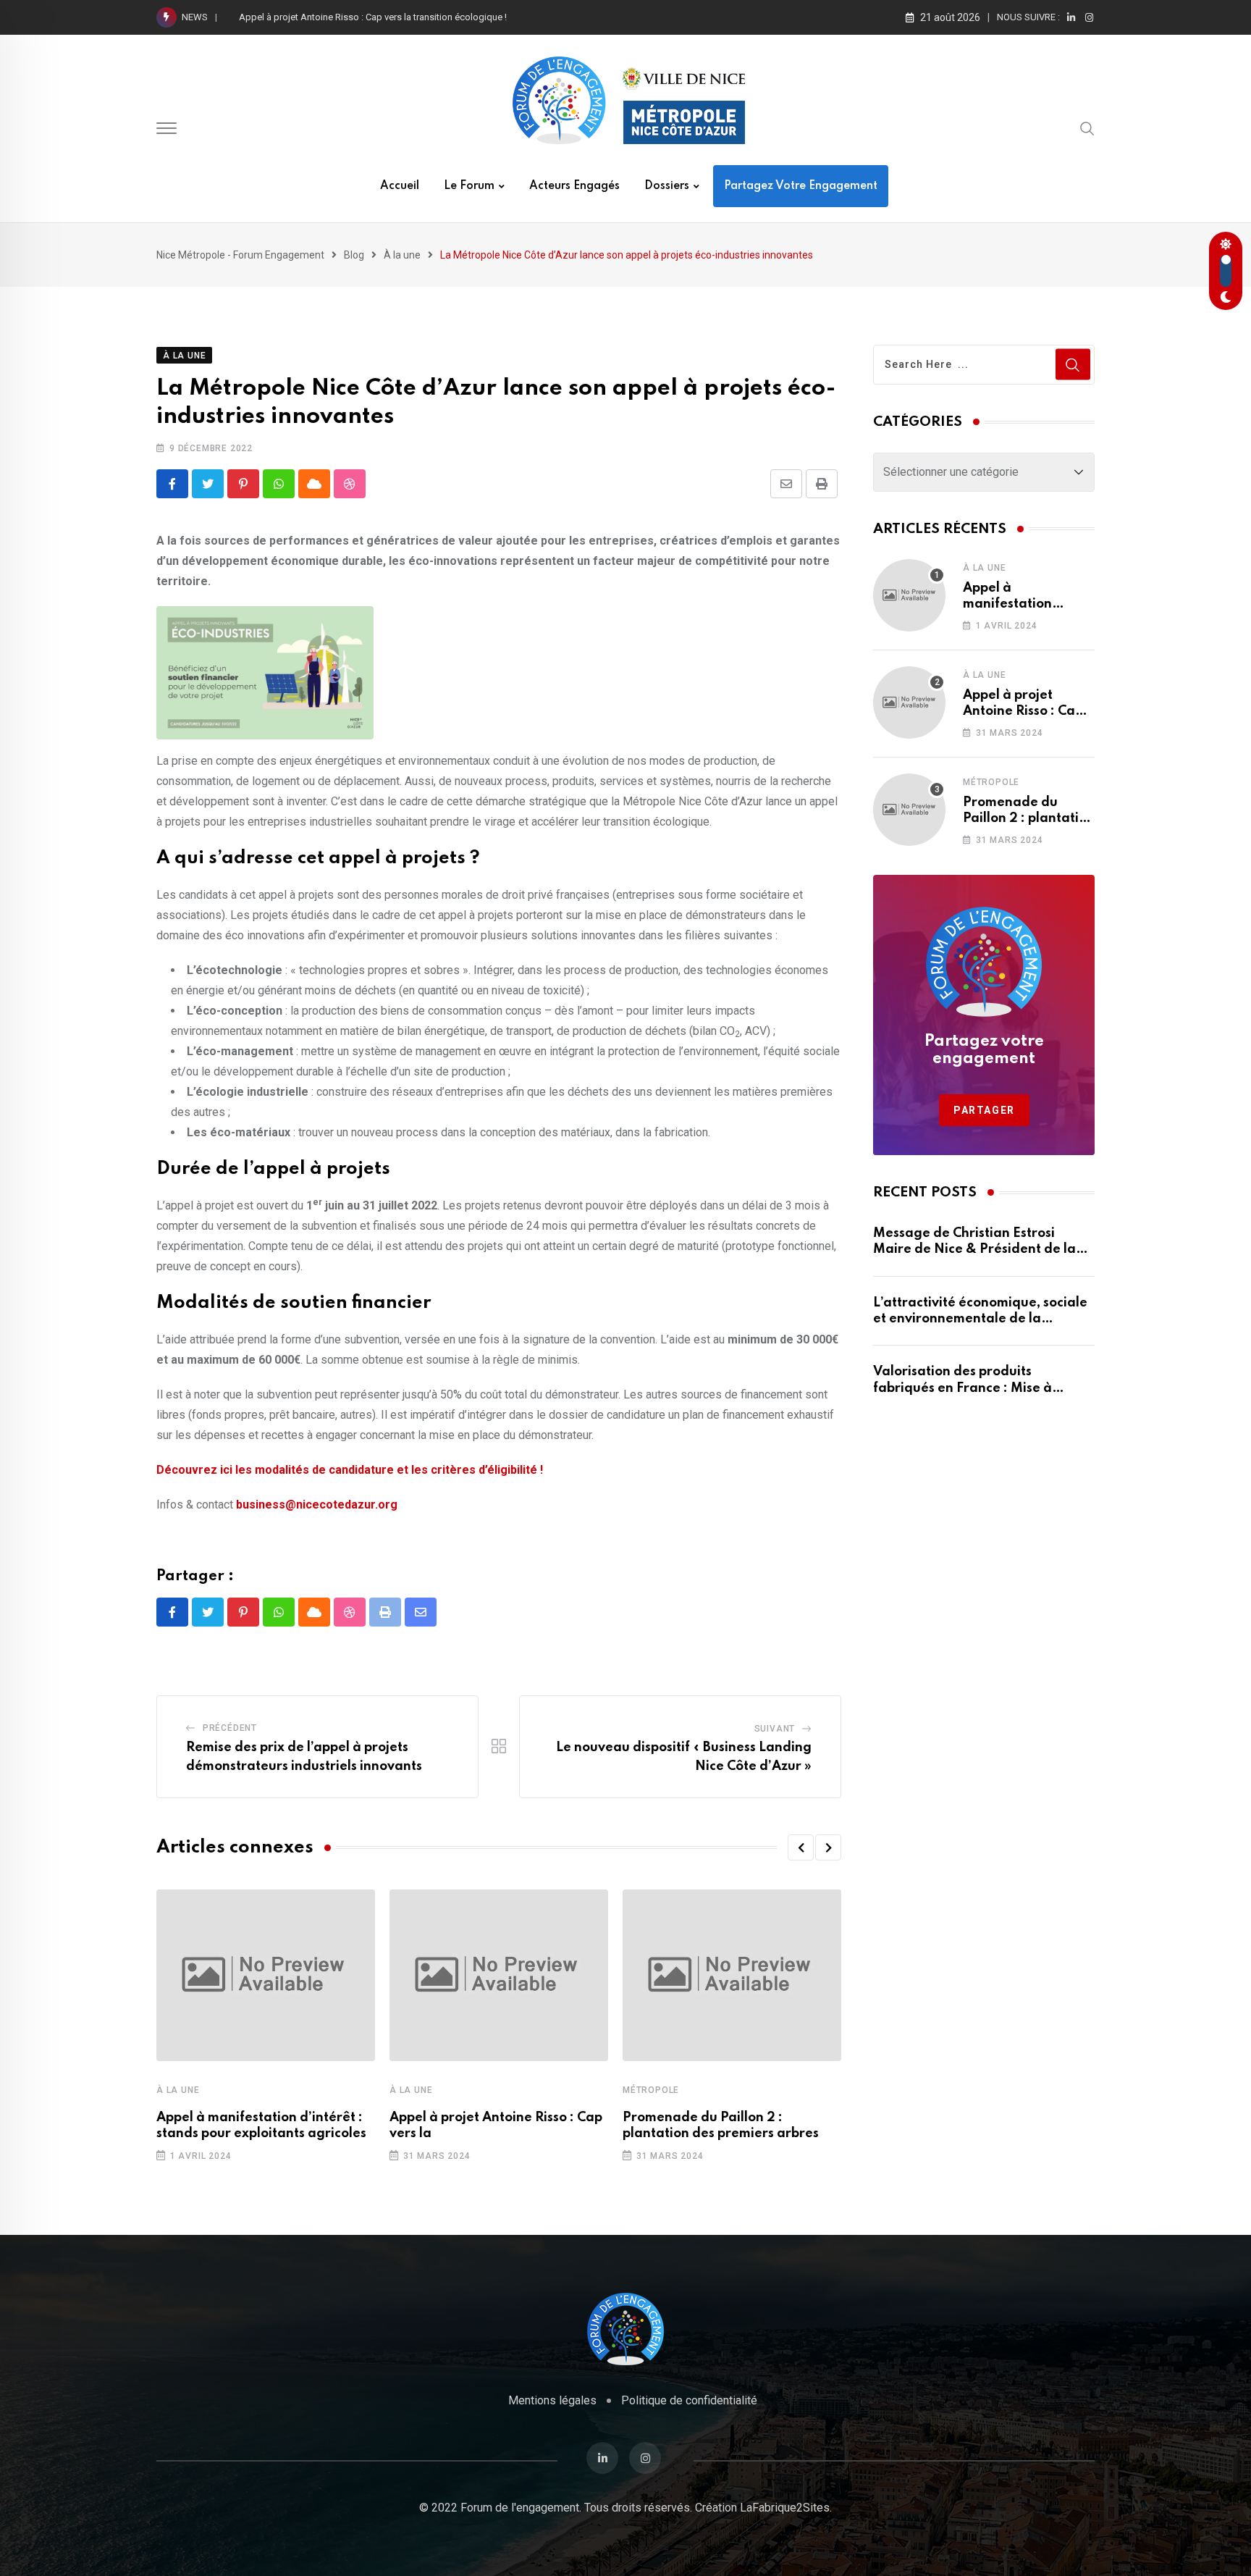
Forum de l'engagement (520, 2508)
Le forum (469, 186)
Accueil (400, 186)
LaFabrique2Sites (785, 2508)
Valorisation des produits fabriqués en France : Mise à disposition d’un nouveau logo (968, 1388)
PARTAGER (984, 1110)
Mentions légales (552, 2400)
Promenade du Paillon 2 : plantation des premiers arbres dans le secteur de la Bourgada (421, 17)
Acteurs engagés (574, 186)
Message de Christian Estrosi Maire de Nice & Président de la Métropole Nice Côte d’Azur (974, 1250)
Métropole (651, 2090)
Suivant (775, 1729)
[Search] (1087, 128)
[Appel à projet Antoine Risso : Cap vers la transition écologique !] (909, 702)
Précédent (230, 1728)
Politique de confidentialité (689, 2400)
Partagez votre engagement (801, 186)
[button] (801, 1847)
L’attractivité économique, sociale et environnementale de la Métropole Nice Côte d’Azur (980, 1319)
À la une (178, 2090)
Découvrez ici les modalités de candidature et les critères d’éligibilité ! (350, 1470)
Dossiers (667, 186)
